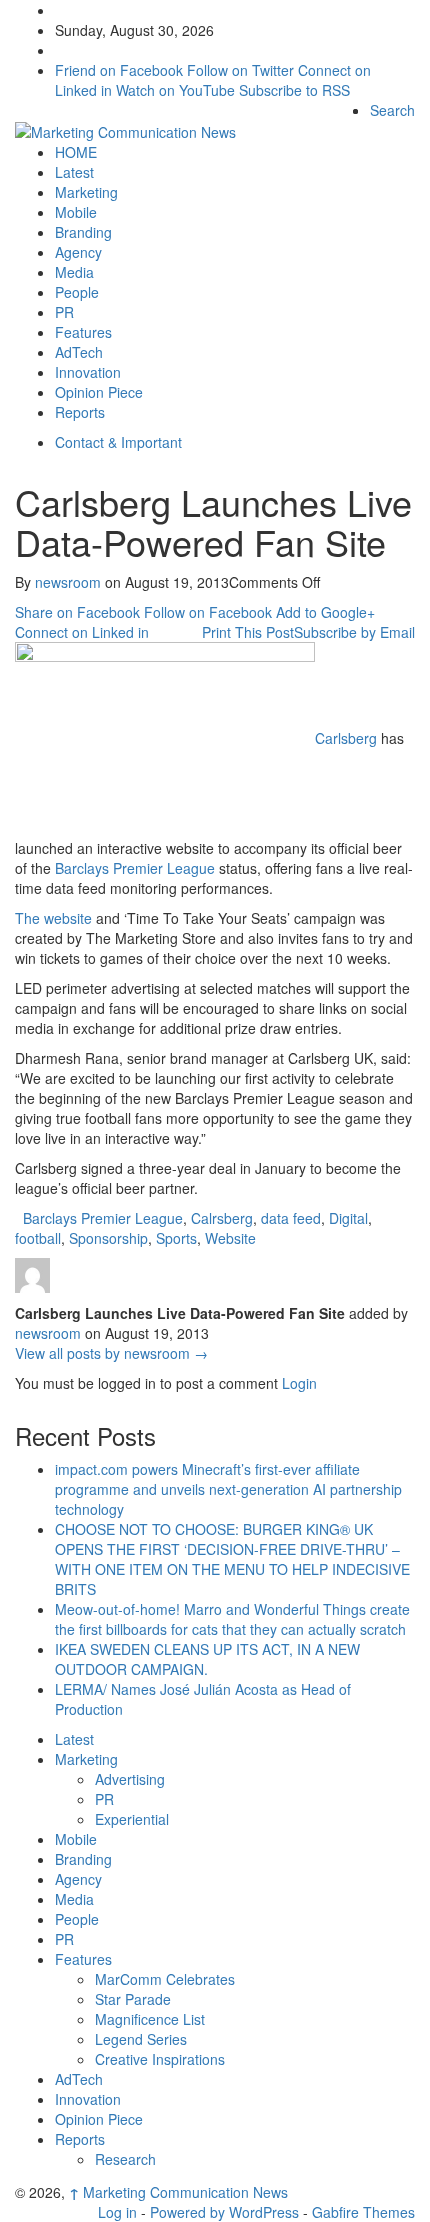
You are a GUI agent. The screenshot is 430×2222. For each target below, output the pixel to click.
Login (299, 1383)
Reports (80, 412)
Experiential (132, 1819)
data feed (291, 1218)
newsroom (68, 582)
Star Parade (133, 1999)
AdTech (79, 352)
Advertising (130, 1779)
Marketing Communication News (178, 2192)
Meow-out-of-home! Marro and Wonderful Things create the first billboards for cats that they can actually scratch (232, 1619)
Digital (348, 1218)
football (38, 1238)
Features (83, 332)
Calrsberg (222, 1218)
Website (230, 1238)
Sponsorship (108, 1238)
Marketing (86, 192)
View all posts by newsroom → (111, 1353)
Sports (176, 1238)
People (77, 292)
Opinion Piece (99, 392)
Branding (83, 232)
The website (53, 918)
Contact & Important (118, 442)
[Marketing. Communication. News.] (125, 130)
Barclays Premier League (135, 868)
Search (392, 110)
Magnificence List (150, 2019)
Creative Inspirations (160, 2059)
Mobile (76, 212)
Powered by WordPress (224, 2212)
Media (74, 272)
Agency (78, 252)
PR (64, 312)
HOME (76, 152)
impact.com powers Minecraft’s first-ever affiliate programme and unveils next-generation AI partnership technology (228, 1489)
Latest (74, 172)
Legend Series (141, 2039)
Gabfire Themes (363, 2212)
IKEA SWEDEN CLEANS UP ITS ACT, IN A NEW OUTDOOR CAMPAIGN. (207, 1659)
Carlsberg (346, 737)
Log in (117, 2212)
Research (125, 2159)
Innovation (88, 372)
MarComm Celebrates (165, 1979)
